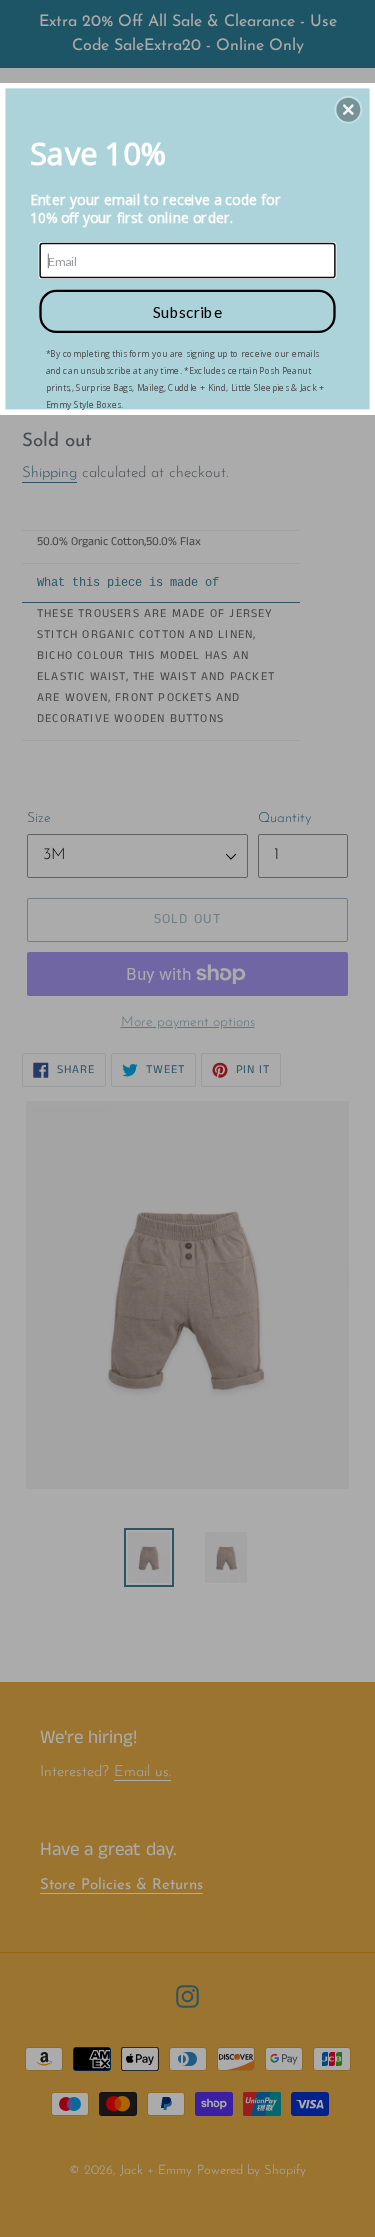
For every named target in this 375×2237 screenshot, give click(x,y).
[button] (348, 109)
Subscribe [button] (187, 310)
